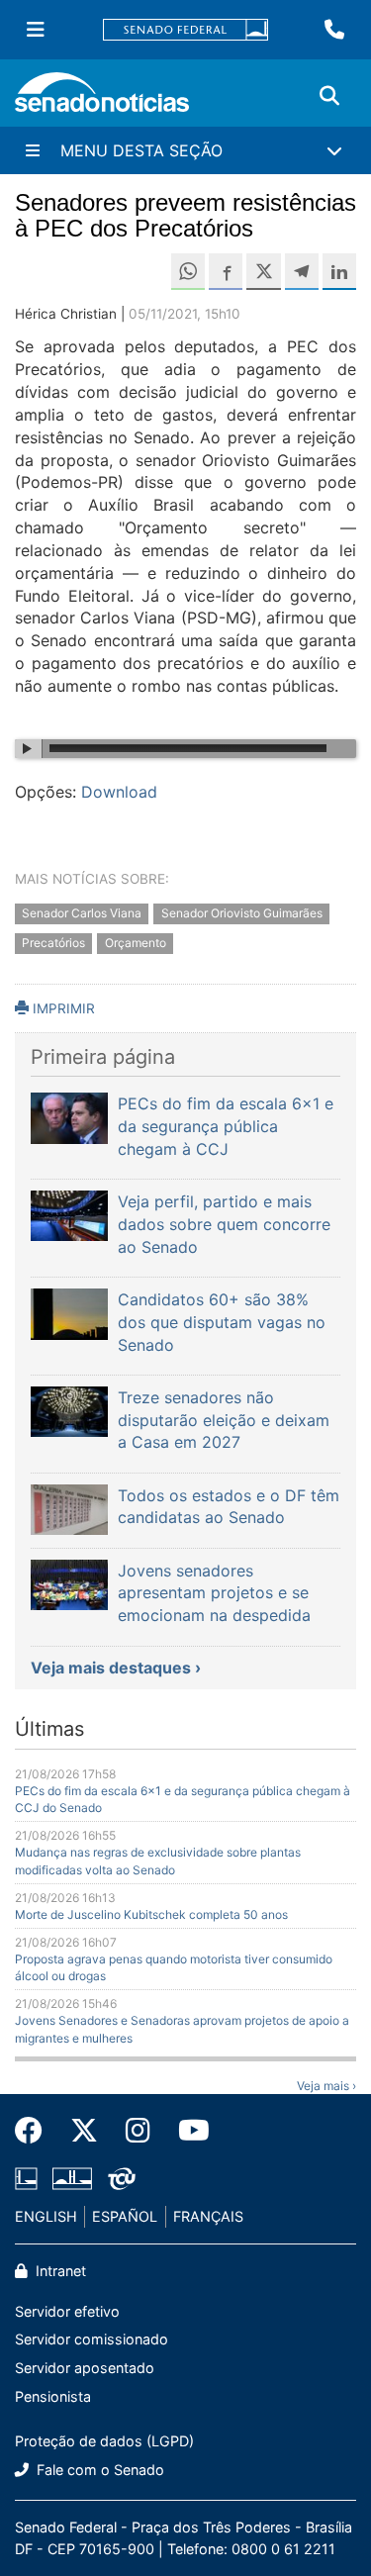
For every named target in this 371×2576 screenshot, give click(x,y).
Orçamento (136, 944)
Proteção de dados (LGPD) (104, 2441)
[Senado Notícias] (102, 99)
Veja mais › (326, 2086)
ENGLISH (46, 2216)
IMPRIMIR (62, 1008)
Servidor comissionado (92, 2339)
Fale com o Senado (98, 2470)
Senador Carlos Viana (82, 913)
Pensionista (53, 2396)
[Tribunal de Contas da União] (122, 2178)
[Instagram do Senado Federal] (138, 2131)
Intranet (59, 2271)
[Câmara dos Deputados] (26, 2178)
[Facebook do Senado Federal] (36, 2131)
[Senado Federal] (186, 30)
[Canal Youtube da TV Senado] (187, 2131)
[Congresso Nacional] (72, 2178)
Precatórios (53, 944)
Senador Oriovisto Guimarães (242, 913)
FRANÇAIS (208, 2216)
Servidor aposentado (85, 2368)
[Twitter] (84, 2131)
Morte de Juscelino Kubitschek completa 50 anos (151, 1914)
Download (119, 792)
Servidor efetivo (67, 2311)
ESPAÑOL (125, 2216)
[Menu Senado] (36, 30)
